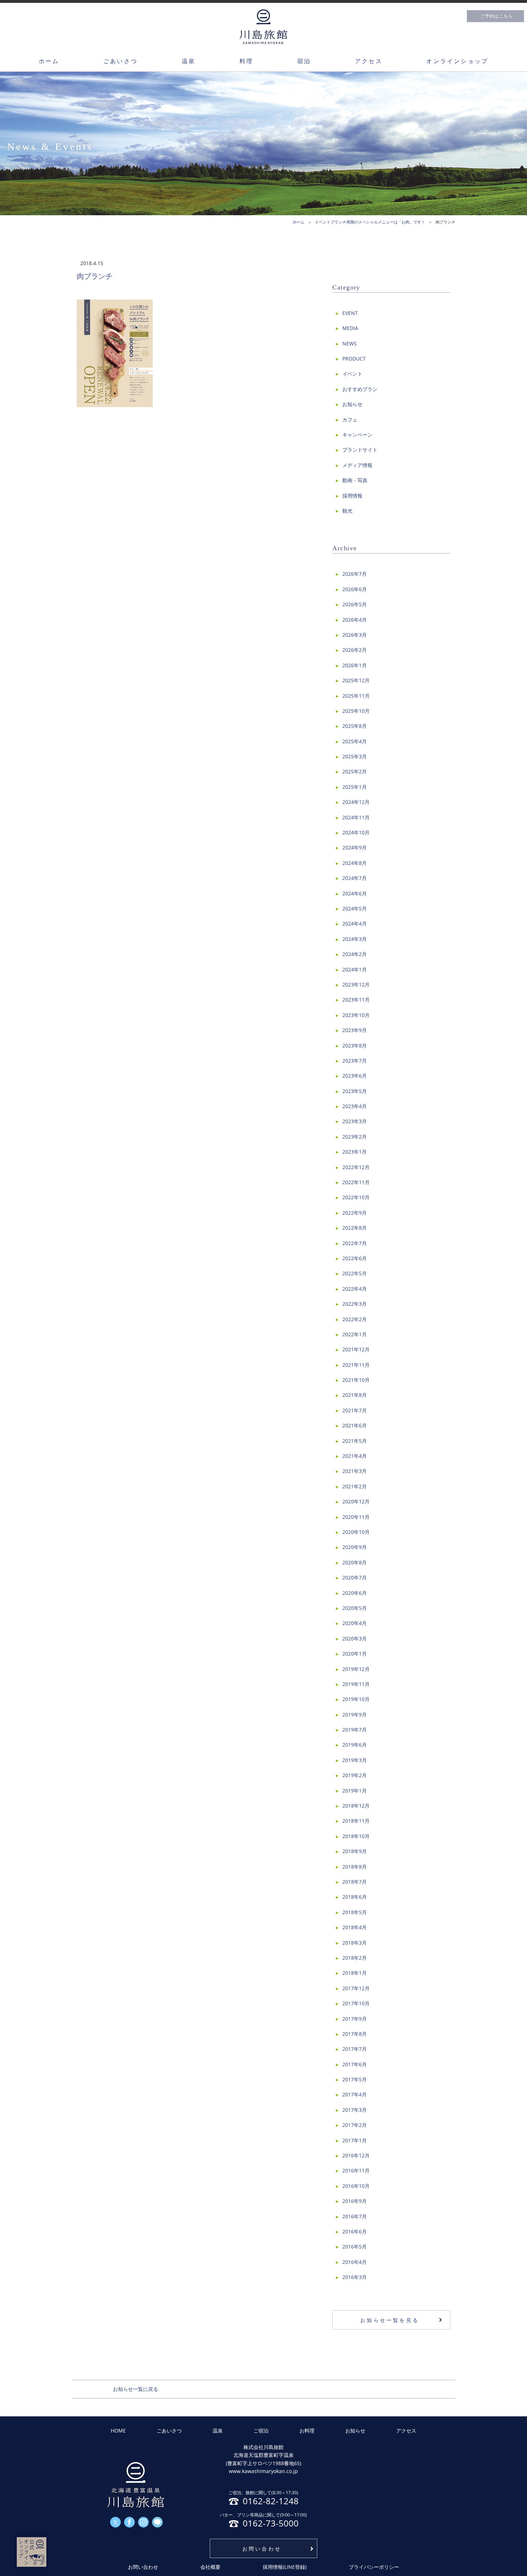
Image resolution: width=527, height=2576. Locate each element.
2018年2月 (355, 1958)
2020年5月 (355, 1608)
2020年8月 (355, 1562)
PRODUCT (354, 359)
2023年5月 (355, 1091)
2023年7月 (355, 1061)
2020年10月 (356, 1532)
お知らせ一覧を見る (390, 2320)
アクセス (369, 61)
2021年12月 (356, 1349)
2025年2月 (355, 771)
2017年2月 (355, 2125)
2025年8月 (355, 726)
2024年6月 (355, 893)
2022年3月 (355, 1304)
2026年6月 (355, 589)
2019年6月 (355, 1745)
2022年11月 (356, 1182)
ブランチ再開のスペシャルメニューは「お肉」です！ (378, 222)
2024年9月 (355, 847)
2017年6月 (355, 2064)
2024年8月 (355, 863)
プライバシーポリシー (374, 2567)
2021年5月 (355, 1441)
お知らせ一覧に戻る (136, 2389)
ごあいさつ (120, 61)
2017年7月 (355, 2049)
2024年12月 (356, 802)
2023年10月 (356, 1015)
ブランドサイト (360, 450)
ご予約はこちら (497, 16)
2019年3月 (355, 1760)
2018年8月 (355, 1867)
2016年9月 (355, 2201)
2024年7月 (355, 878)
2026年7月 (355, 574)
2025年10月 (356, 711)
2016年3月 (355, 2277)
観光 (347, 511)
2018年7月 (355, 1882)
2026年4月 (355, 620)
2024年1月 (355, 969)
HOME (118, 2431)
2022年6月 (355, 1258)
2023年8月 (355, 1046)
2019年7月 (355, 1730)
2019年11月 (356, 1684)
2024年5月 (355, 908)
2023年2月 (355, 1137)
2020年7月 (355, 1577)
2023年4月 (355, 1106)
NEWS (350, 343)
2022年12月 (356, 1167)
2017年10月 (356, 2003)
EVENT (350, 313)
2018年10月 (356, 1836)
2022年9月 (355, 1213)
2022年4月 (355, 1289)
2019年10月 (356, 1699)
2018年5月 (355, 1912)
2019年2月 (355, 1775)
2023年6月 (355, 1076)
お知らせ (352, 404)
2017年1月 (355, 2140)
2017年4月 (355, 2094)
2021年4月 (355, 1456)
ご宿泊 (261, 2431)
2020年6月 (355, 1593)
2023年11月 (356, 1000)
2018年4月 (355, 1927)
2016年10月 (356, 2186)
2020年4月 (355, 1623)
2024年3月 (355, 939)
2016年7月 (355, 2216)
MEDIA (350, 328)
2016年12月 (356, 2155)
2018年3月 (355, 1943)
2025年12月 (356, 680)
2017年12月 (356, 1988)
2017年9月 (355, 2019)
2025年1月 (355, 787)
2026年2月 (355, 650)
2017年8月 (355, 2034)
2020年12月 (356, 1501)
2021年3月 (355, 1471)
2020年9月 (355, 1547)
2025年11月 (356, 696)
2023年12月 (356, 985)
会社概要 (210, 2567)
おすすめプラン (360, 389)
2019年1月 (355, 1791)
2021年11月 (356, 1365)
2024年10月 (356, 832)
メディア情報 (357, 465)
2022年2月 (355, 1319)
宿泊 (304, 61)
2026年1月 (355, 665)
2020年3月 (355, 1638)
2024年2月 (355, 954)
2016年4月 (355, 2262)
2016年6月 (355, 2231)
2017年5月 (355, 2079)
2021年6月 (355, 1425)
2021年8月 (355, 1395)
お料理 (307, 2431)
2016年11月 (356, 2170)
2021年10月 (356, 1380)
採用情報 (352, 496)
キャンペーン (357, 435)
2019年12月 (356, 1669)
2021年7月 (355, 1410)
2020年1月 (355, 1654)
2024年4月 (355, 924)
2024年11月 (356, 817)
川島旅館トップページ (263, 27)
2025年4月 (355, 741)
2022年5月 (355, 1273)
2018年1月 (355, 1973)
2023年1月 (355, 1152)
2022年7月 (355, 1243)
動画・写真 (355, 480)
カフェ (350, 420)
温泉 (189, 61)
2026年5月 (355, 604)
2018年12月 (356, 1806)
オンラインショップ (457, 61)
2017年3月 (355, 2110)
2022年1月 (355, 1334)
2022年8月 (355, 1228)
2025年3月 (355, 756)
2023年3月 (355, 1121)
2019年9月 (355, 1715)
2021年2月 (355, 1486)
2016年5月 (355, 2247)
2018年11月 (356, 1821)
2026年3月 (355, 635)
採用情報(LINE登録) (285, 2567)
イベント (352, 374)
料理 (246, 61)
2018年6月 (355, 1897)
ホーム (49, 61)
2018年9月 (355, 1851)
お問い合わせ (262, 2549)
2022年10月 (356, 1197)
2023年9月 (355, 1030)
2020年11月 (356, 1517)
